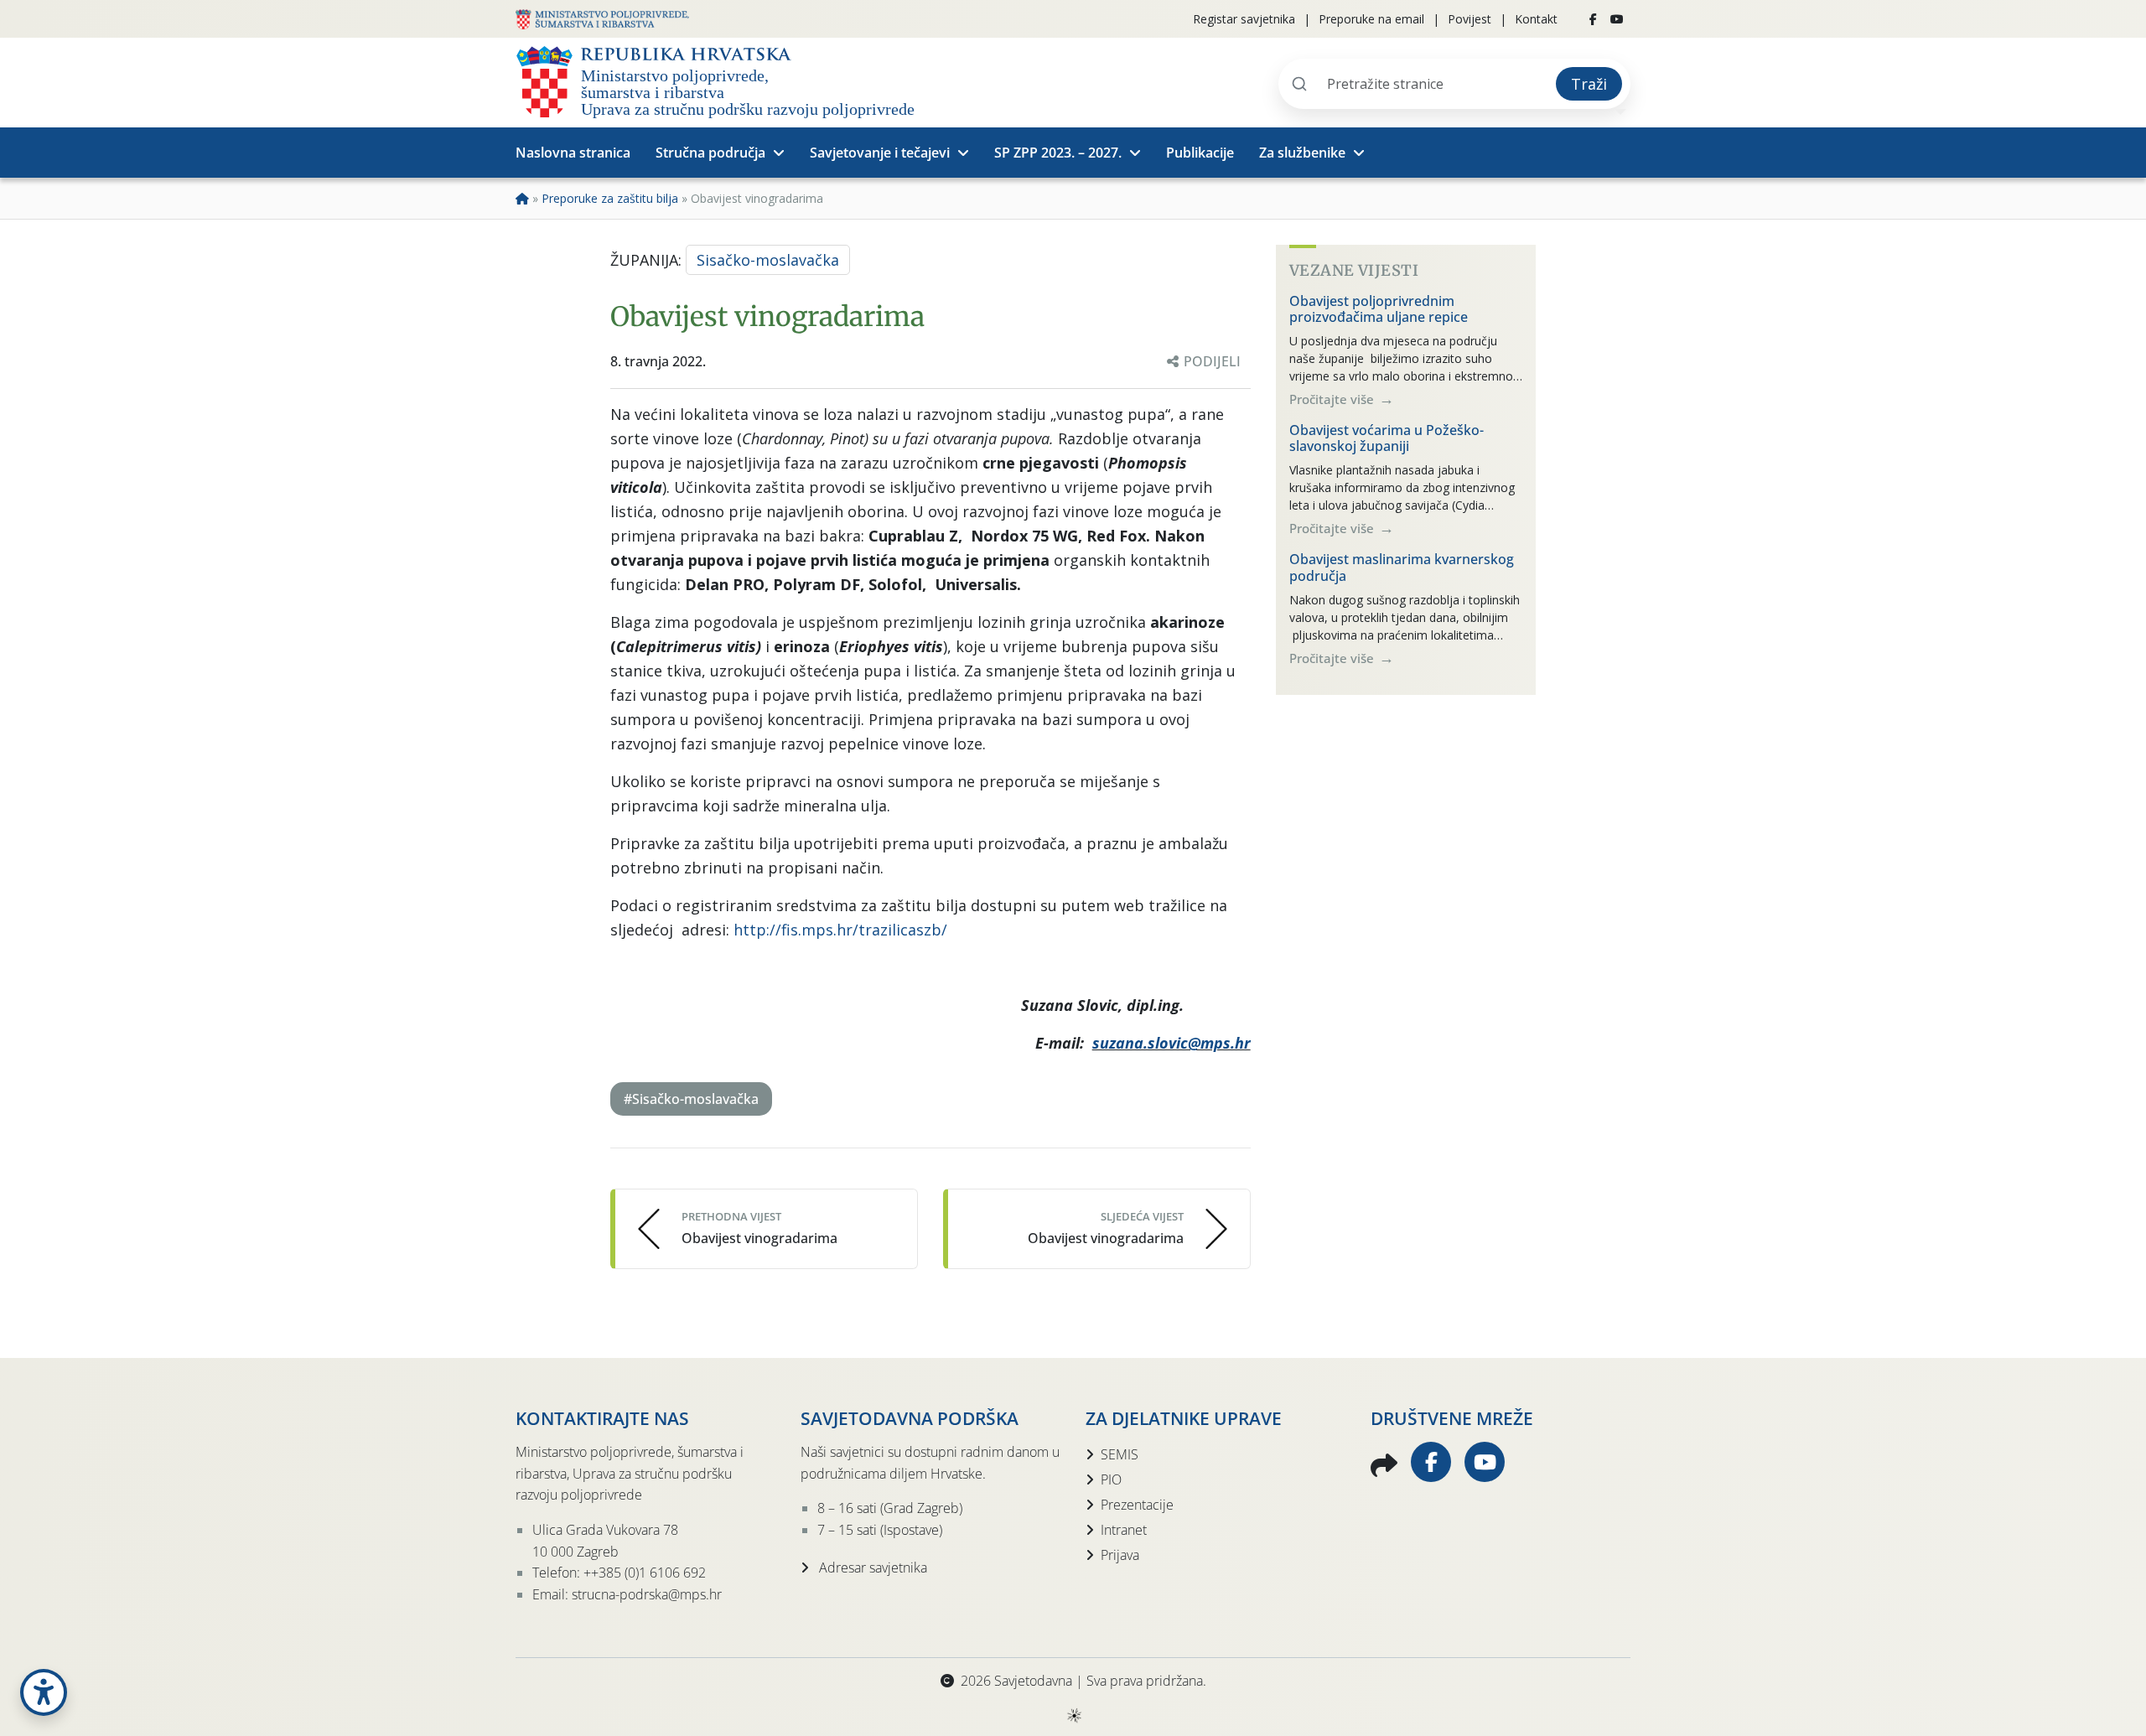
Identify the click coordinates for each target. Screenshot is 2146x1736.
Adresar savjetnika (871, 1568)
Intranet (1124, 1530)
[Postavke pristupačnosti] (44, 1692)
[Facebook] (1593, 19)
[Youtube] (1617, 19)
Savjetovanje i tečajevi (880, 153)
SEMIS (1120, 1454)
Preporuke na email (1371, 19)
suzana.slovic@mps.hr (1171, 1043)
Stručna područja (710, 153)
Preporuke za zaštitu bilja (610, 198)
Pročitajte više (1333, 399)
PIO (1111, 1479)
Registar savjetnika (1244, 19)
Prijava (1120, 1555)
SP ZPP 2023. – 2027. (1058, 153)
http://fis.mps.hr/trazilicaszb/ (840, 930)
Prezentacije (1137, 1505)
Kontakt (1536, 19)
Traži (1589, 84)
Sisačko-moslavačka (768, 260)
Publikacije (1200, 153)
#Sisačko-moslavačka (691, 1099)
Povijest (1470, 19)
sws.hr (1073, 1715)
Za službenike (1302, 153)
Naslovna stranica (573, 153)
